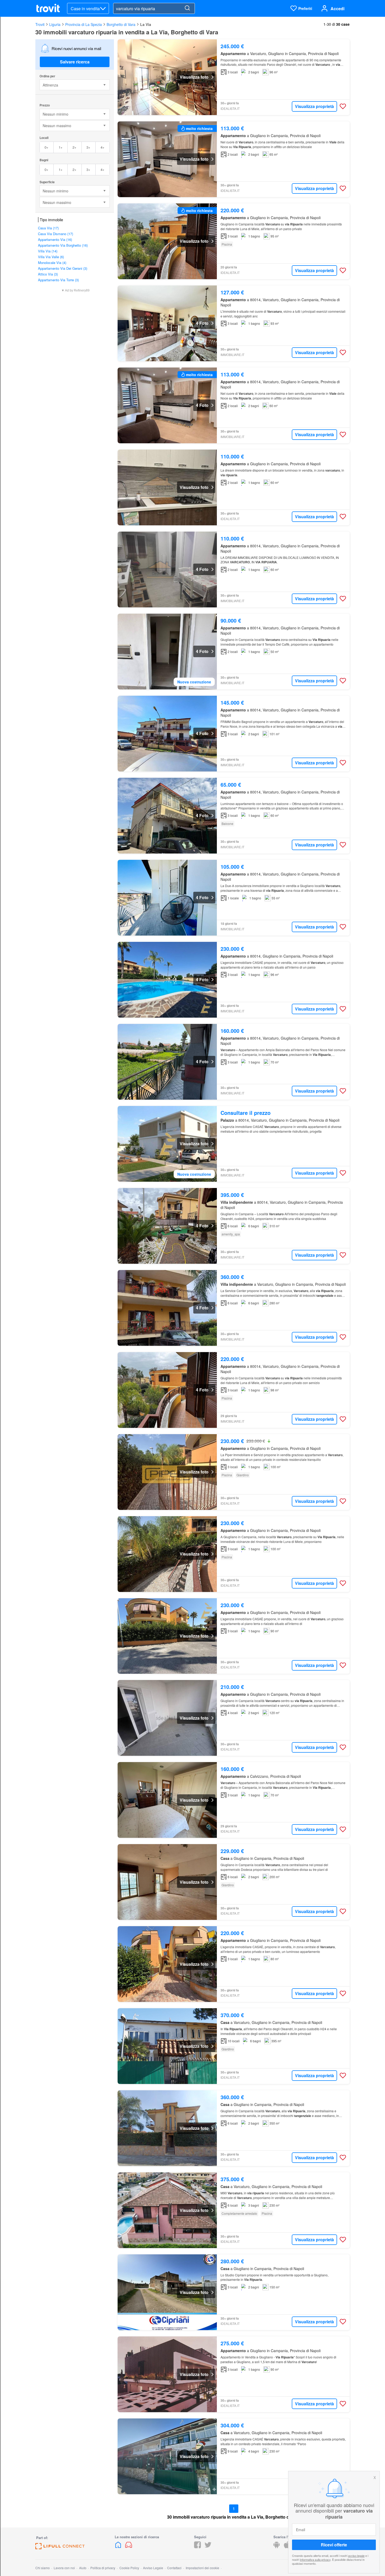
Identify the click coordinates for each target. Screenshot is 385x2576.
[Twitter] (208, 2547)
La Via (146, 24)
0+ (46, 147)
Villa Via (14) (48, 251)
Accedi (337, 9)
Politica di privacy (103, 2568)
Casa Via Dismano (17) (56, 234)
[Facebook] (197, 2547)
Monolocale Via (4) (52, 263)
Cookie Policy (129, 2568)
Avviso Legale (153, 2568)
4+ (103, 147)
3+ (88, 147)
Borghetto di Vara (121, 24)
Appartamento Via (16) (55, 239)
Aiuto (83, 2568)
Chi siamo (43, 2568)
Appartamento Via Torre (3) (58, 280)
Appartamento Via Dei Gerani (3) (63, 268)
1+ (61, 147)
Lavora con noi (64, 2568)
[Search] (187, 8)
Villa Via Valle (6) (51, 257)
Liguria (55, 24)
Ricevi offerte (334, 2545)
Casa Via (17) (48, 228)
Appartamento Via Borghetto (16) (63, 245)
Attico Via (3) (48, 274)
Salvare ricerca (75, 62)
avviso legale (356, 2556)
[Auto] (129, 2547)
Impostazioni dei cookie (202, 2568)
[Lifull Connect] (60, 2548)
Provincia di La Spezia (84, 24)
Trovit (40, 24)
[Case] (119, 2547)
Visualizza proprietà (314, 106)
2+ (75, 147)
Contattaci (174, 2568)
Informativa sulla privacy (315, 2559)
